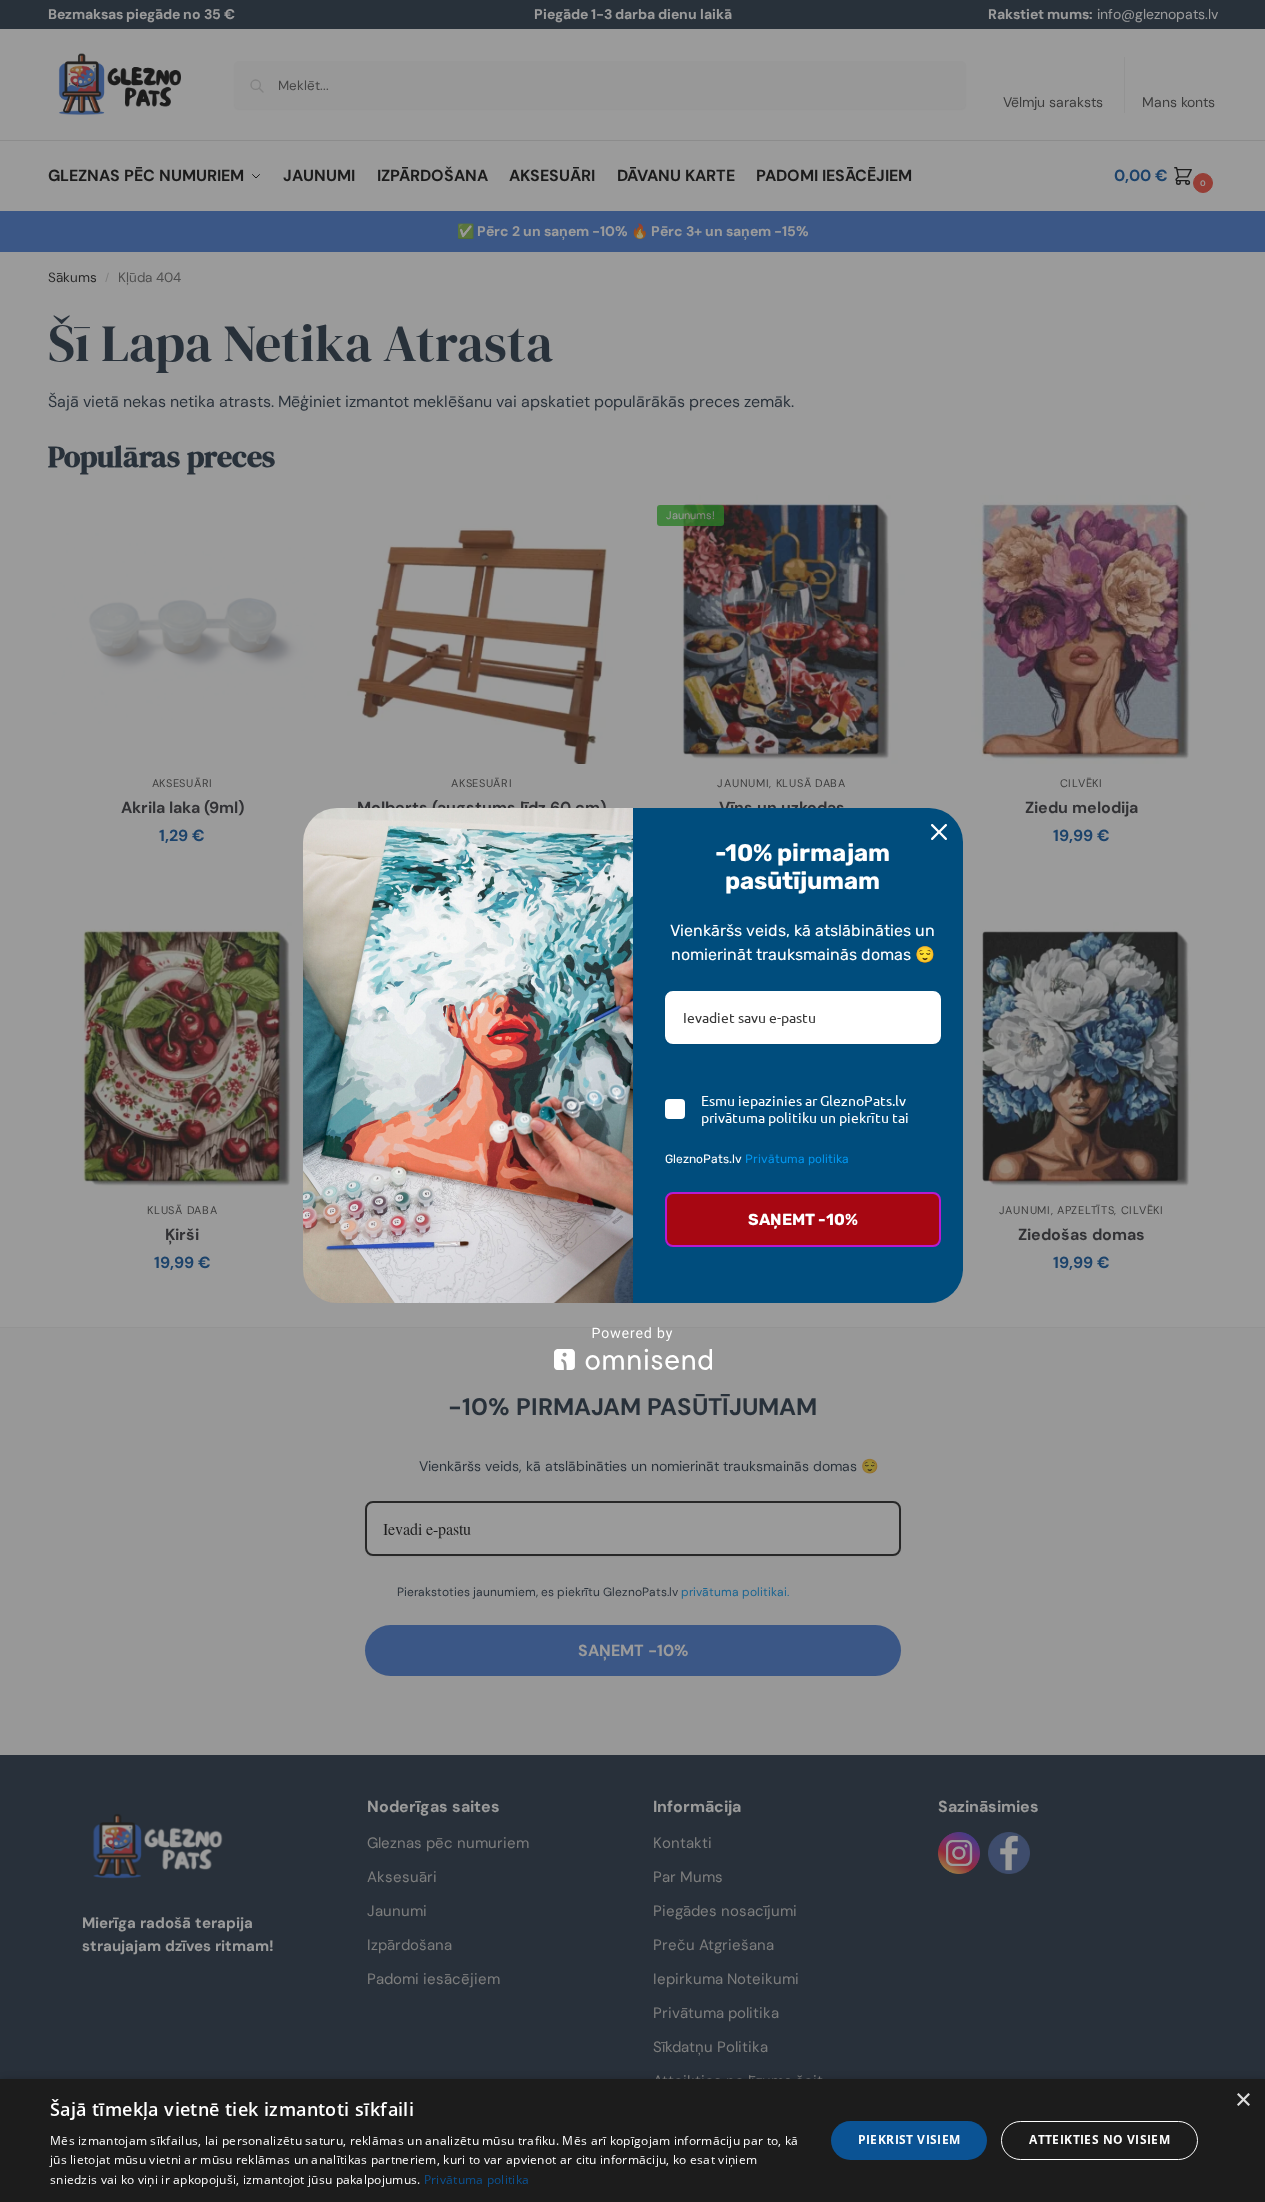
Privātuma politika (476, 2179)
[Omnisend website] (633, 1348)
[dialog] (632, 2140)
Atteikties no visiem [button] (1099, 2139)
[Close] (939, 832)
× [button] (1242, 2100)
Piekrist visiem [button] (909, 2139)
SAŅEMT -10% (803, 1219)
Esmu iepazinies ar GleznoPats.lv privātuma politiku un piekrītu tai (805, 1109)
